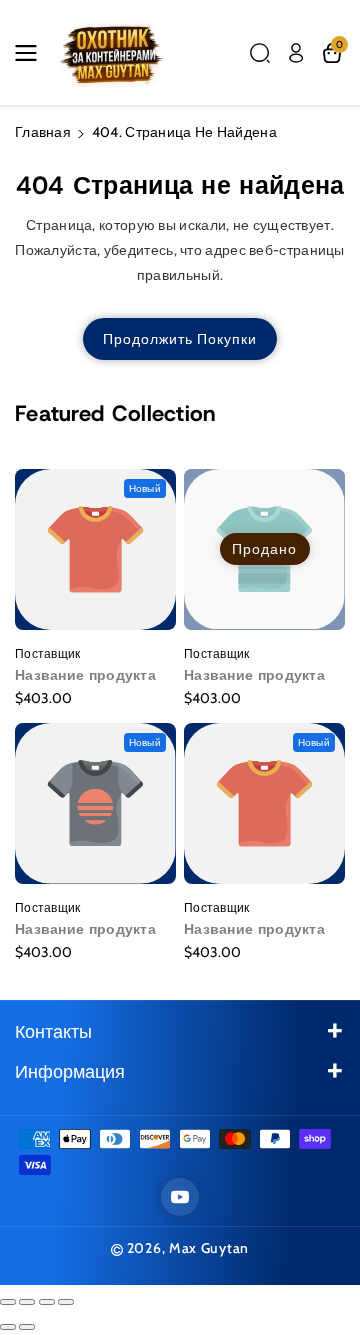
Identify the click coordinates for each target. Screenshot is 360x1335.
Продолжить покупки (180, 339)
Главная (43, 132)
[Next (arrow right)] (27, 1327)
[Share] (27, 1302)
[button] (32, 53)
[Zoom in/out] (66, 1302)
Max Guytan (209, 1248)
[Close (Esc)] (8, 1302)
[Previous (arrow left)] (8, 1327)
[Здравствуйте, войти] (296, 53)
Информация (70, 1072)
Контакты (53, 1032)
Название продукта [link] (85, 675)
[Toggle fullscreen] (47, 1302)
